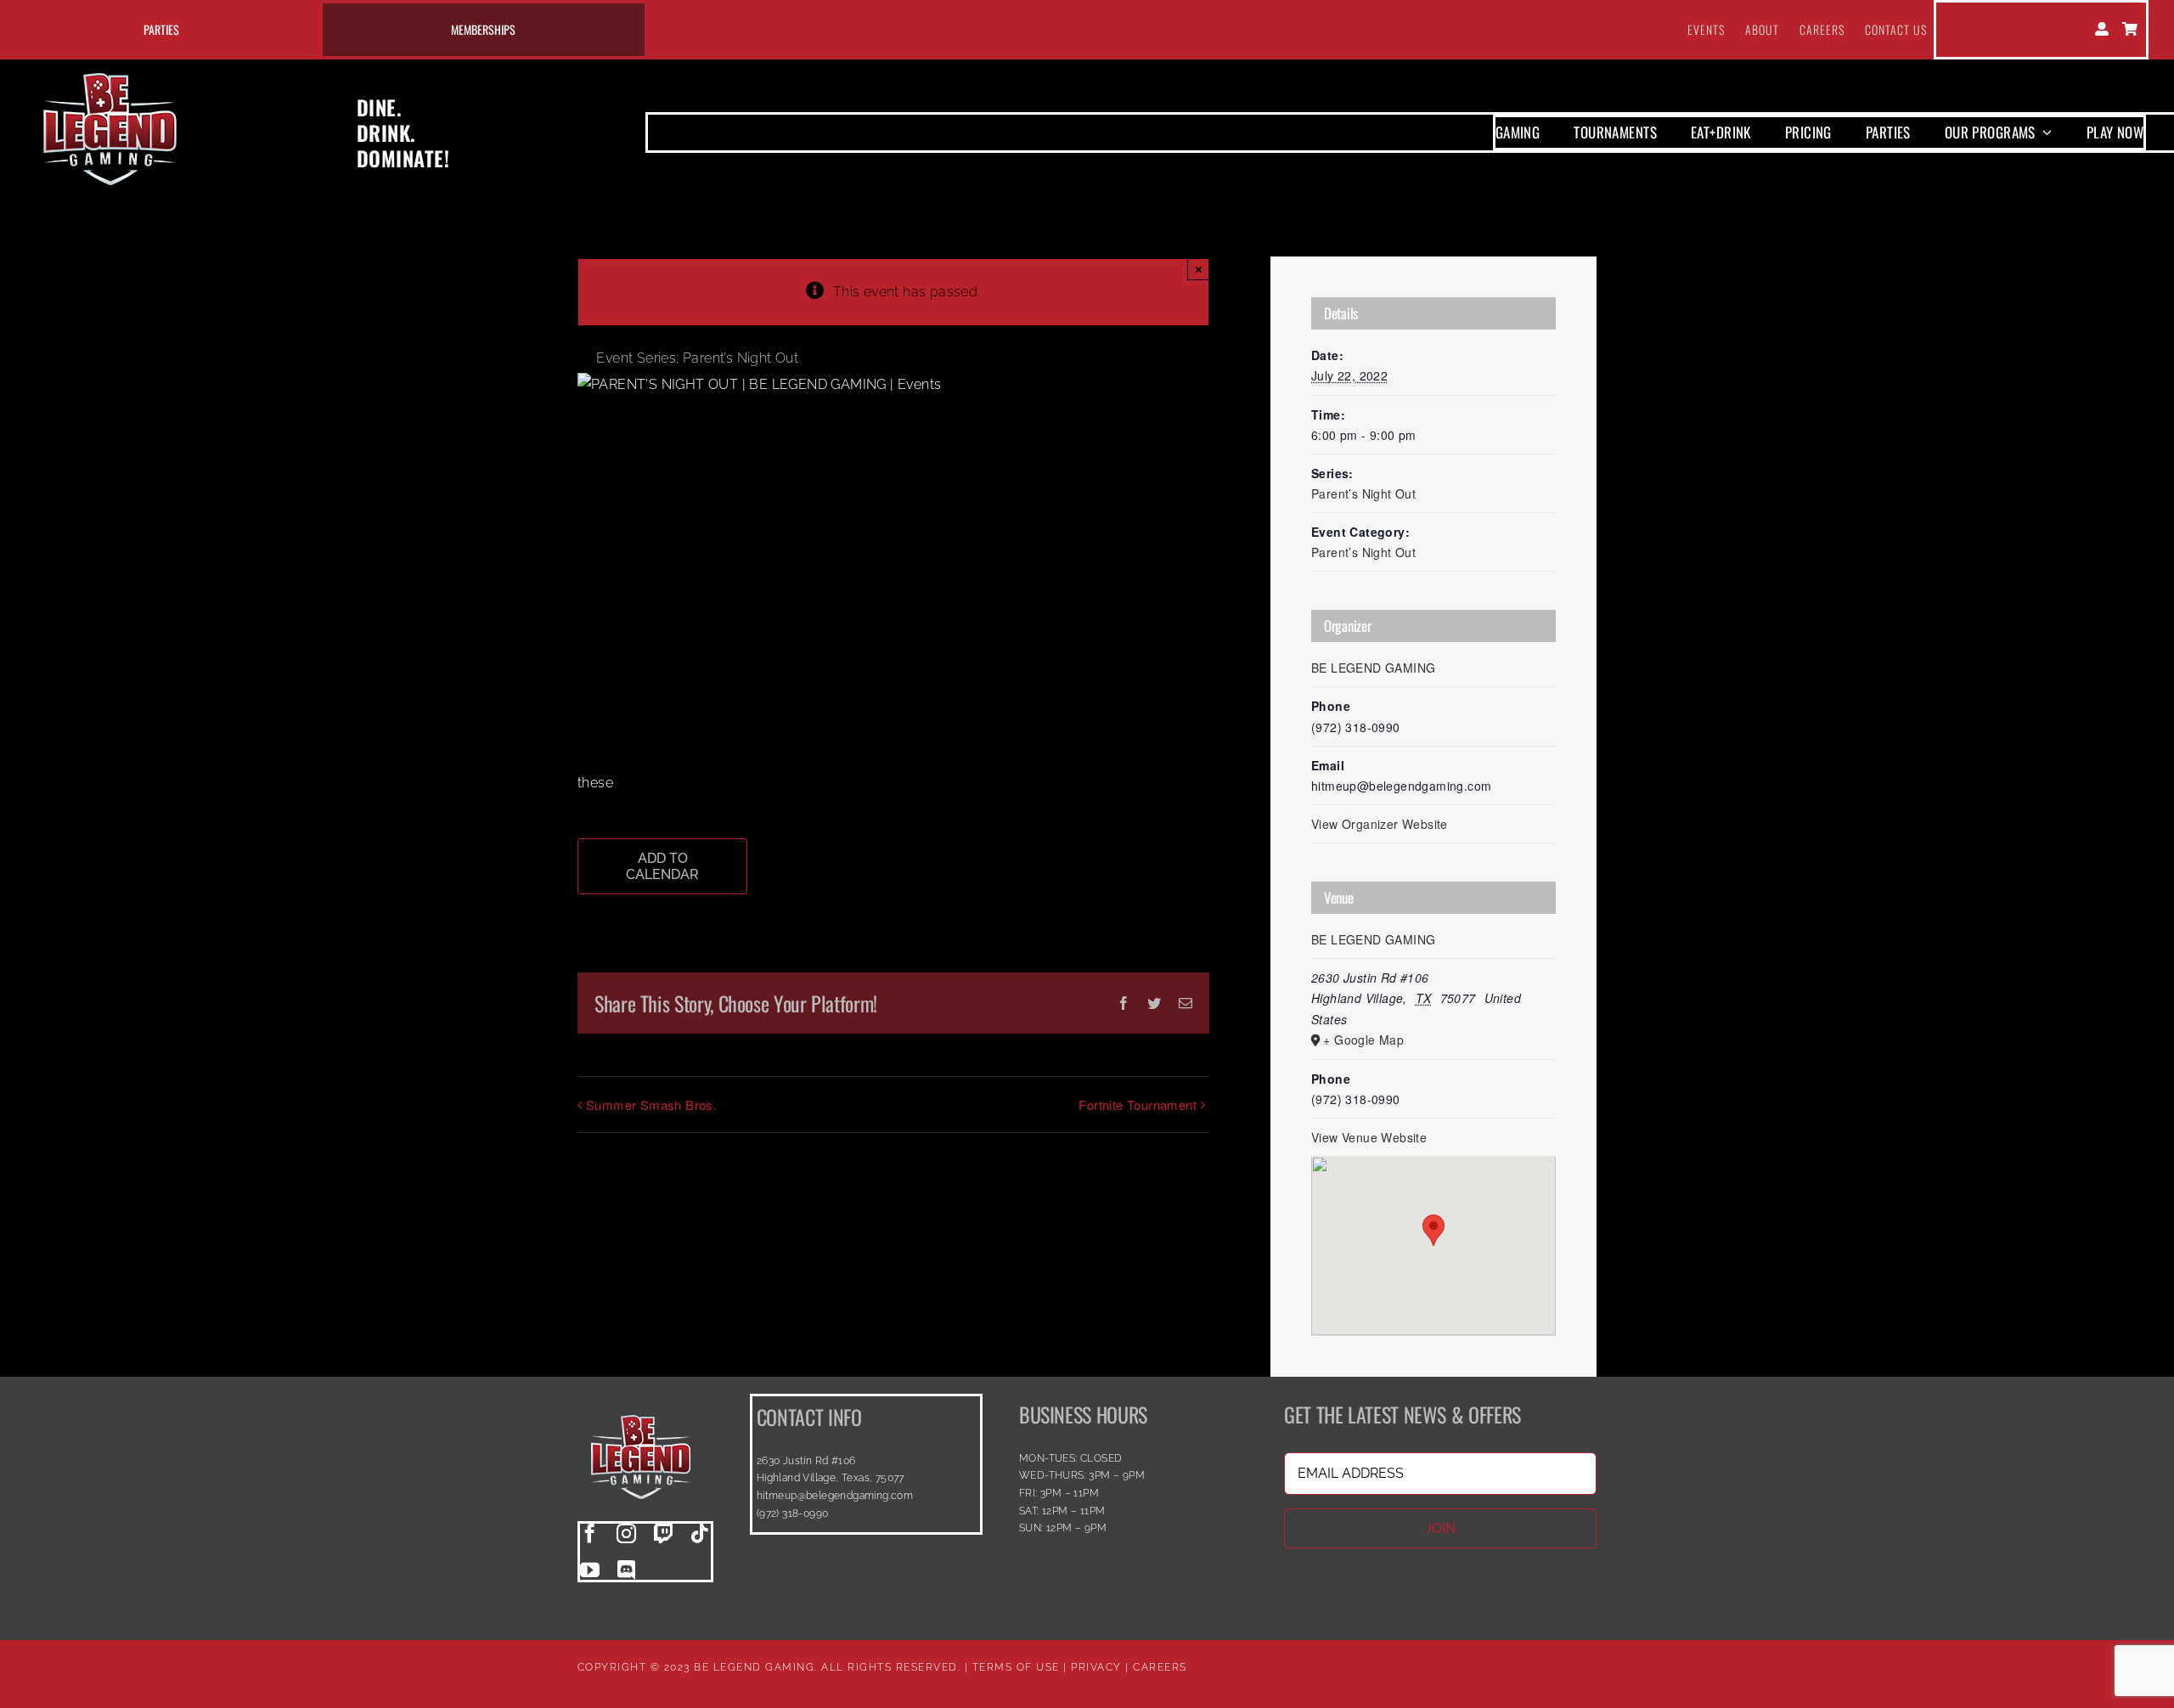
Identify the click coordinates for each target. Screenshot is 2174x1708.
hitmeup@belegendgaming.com (835, 1496)
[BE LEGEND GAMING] (641, 1400)
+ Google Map (1363, 1040)
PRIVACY (1096, 1667)
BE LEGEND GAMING (1373, 668)
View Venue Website (1369, 1137)
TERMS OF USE (1016, 1667)
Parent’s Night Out (1363, 493)
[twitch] (664, 1533)
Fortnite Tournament (1138, 1105)
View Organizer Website (1380, 824)
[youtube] (590, 1570)
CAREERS (1160, 1667)
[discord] (626, 1570)
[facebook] (590, 1533)
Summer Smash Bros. (651, 1105)
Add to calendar (662, 866)
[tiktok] (700, 1533)
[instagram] (626, 1533)
